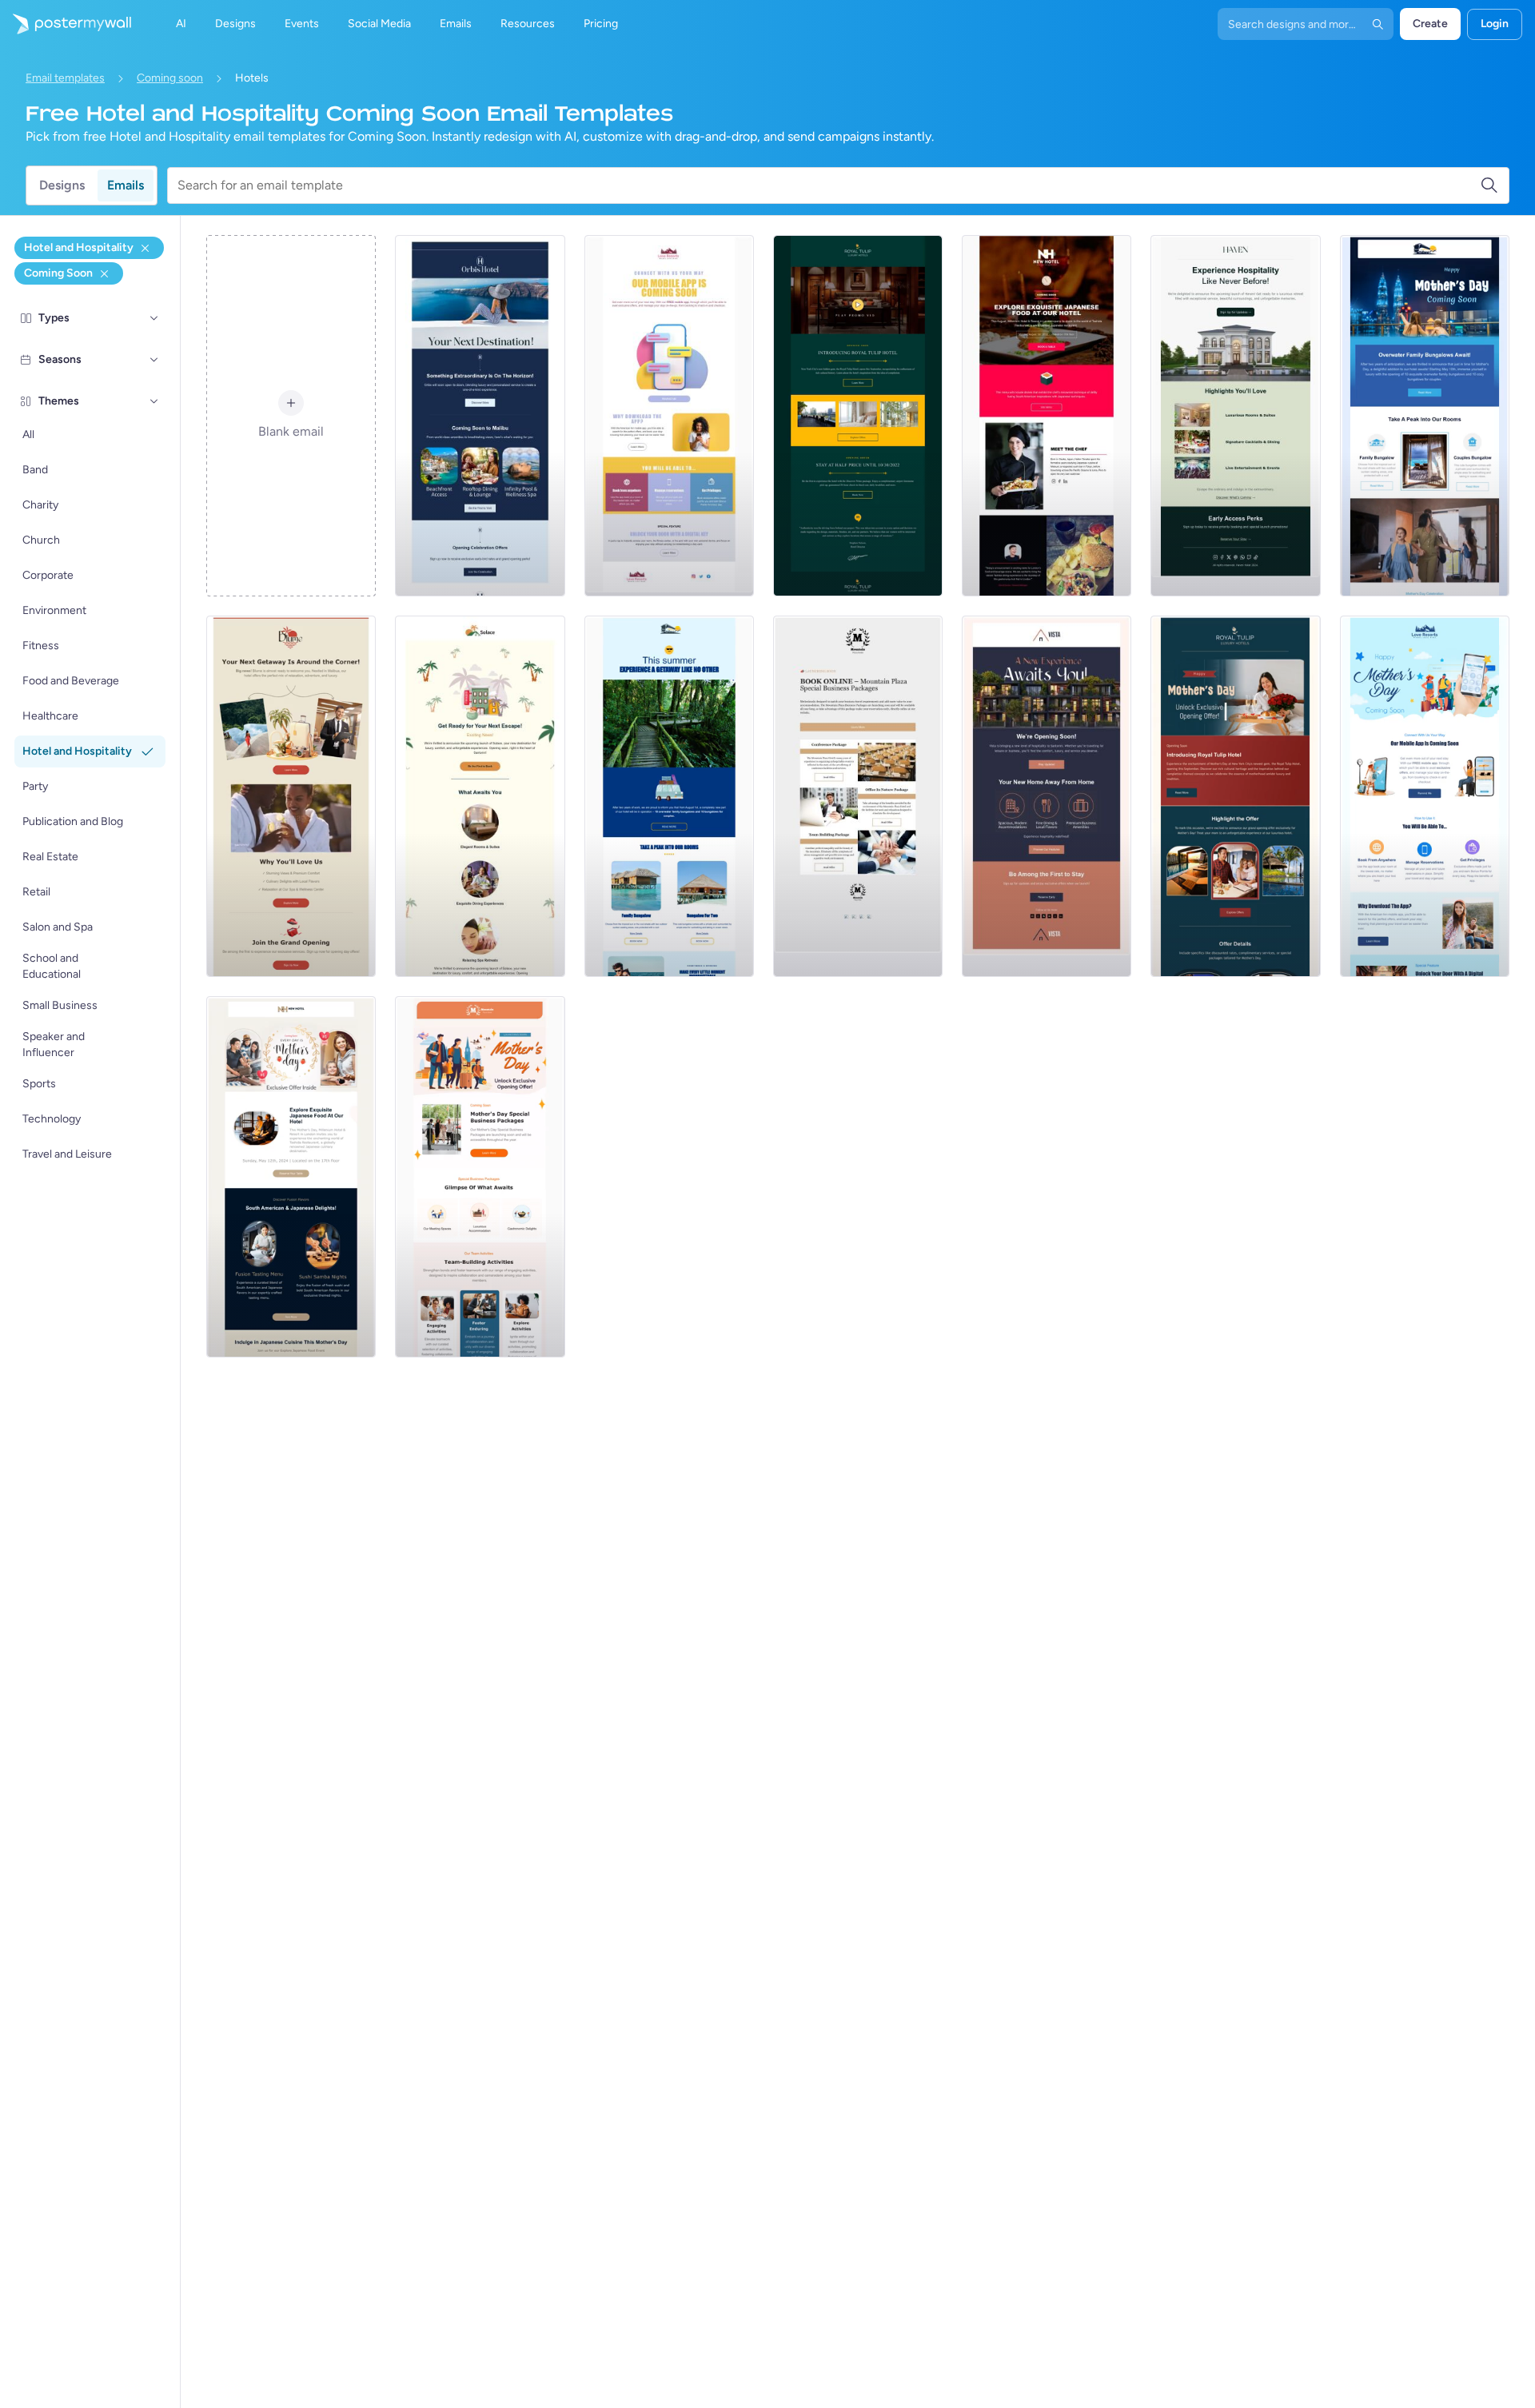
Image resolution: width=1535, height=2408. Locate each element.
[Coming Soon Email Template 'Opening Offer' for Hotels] (858, 416)
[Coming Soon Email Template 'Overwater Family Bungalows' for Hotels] (669, 796)
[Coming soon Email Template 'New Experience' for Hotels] (1047, 796)
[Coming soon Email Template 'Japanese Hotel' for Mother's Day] (291, 1177)
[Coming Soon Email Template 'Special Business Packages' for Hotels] (858, 796)
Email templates (65, 78)
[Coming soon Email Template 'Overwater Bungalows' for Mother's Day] (1425, 416)
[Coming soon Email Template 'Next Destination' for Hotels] (480, 416)
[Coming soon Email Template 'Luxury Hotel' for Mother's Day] (1235, 796)
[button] (154, 318)
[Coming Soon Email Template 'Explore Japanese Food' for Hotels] (1047, 416)
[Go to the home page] (66, 24)
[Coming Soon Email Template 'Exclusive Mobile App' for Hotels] (669, 416)
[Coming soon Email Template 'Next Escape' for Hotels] (480, 796)
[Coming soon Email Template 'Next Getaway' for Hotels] (291, 796)
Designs (62, 185)
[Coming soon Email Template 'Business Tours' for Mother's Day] (480, 1177)
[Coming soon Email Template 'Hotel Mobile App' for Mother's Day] (1425, 796)
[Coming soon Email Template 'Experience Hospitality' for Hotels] (1235, 416)
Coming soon (170, 78)
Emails (126, 185)
